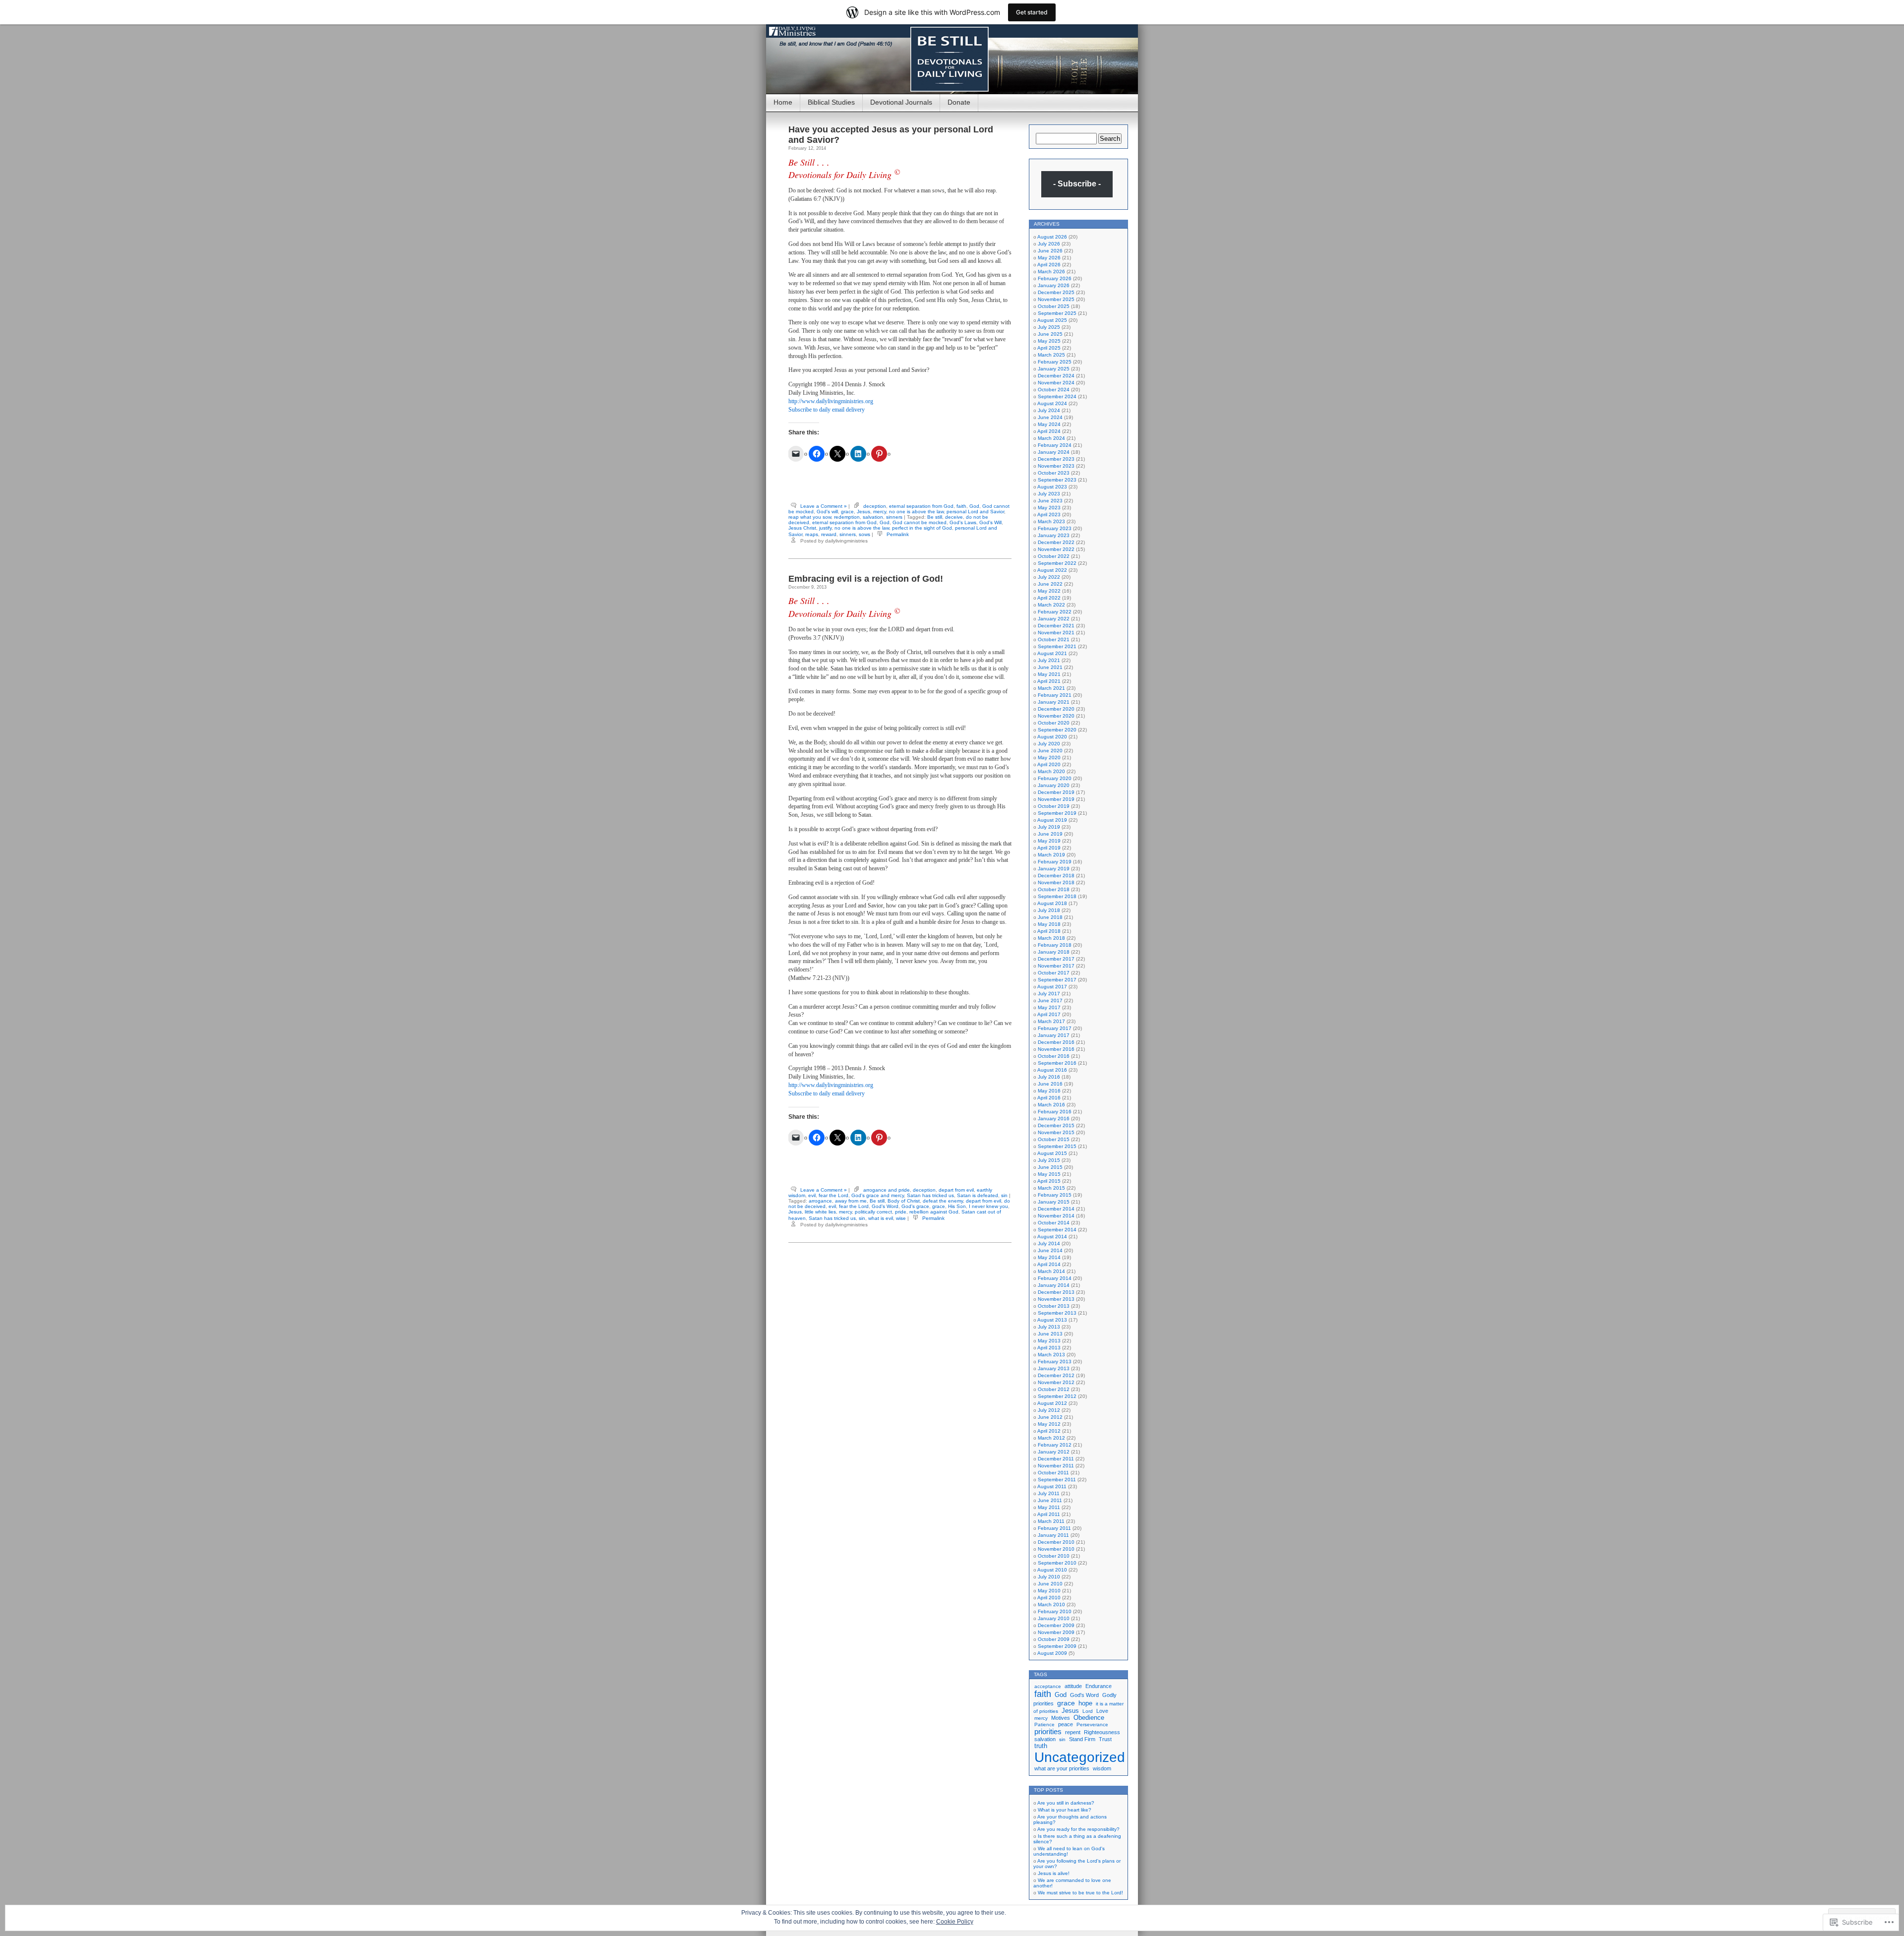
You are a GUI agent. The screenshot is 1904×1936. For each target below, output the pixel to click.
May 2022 (1049, 591)
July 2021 (1049, 660)
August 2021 (1052, 653)
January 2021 (1054, 702)
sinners (894, 517)
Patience (1044, 1724)
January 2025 (1054, 369)
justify (825, 528)
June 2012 (1050, 1417)
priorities (1048, 1731)
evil (812, 1195)
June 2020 (1050, 751)
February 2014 (1055, 1278)
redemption (847, 517)
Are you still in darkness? (1066, 1803)
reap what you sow (810, 517)
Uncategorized (1080, 1757)
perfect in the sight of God (922, 528)
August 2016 (1052, 1070)
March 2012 (1051, 1438)
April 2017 (1049, 1014)
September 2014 (1057, 1230)
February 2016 (1055, 1112)
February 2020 (1055, 778)
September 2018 (1057, 896)
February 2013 (1055, 1361)
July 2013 (1049, 1327)
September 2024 (1057, 396)
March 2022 (1051, 605)
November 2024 (1056, 383)
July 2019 (1049, 827)
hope (1085, 1703)
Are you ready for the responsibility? (1078, 1829)
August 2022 (1052, 570)
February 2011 (1054, 1528)
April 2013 (1049, 1348)
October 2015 (1054, 1139)
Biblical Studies (831, 102)
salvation (873, 517)
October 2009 (1054, 1639)
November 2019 (1056, 799)
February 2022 (1055, 612)
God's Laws (963, 522)
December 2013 (1056, 1292)
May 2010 (1049, 1591)
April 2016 (1049, 1098)
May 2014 (1049, 1257)
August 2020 (1052, 737)
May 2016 (1049, 1091)
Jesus (863, 512)
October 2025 (1054, 306)
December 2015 (1056, 1125)
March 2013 (1051, 1355)
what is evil (881, 1218)
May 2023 (1049, 508)
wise (901, 1218)
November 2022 (1056, 549)
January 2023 (1054, 535)
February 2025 (1055, 362)
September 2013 (1057, 1313)
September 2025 (1057, 313)
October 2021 (1054, 639)
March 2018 (1051, 938)
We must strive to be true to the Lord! (1080, 1893)
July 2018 (1049, 910)
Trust (1105, 1739)
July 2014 (1049, 1243)
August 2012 (1052, 1403)
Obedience (1089, 1718)
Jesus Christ (802, 528)
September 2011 (1057, 1480)
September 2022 (1057, 563)
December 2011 (1056, 1459)
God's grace (915, 1206)
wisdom (1102, 1768)
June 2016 (1050, 1084)
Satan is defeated (978, 1195)
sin (1004, 1195)
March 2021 (1051, 688)
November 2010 (1056, 1549)
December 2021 (1056, 626)
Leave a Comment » (824, 506)
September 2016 (1057, 1063)
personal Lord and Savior (975, 512)
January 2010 (1054, 1618)
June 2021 (1050, 667)
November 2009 (1056, 1632)
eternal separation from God (921, 506)
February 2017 (1055, 1028)
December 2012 (1056, 1375)
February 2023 (1055, 528)
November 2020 (1056, 716)
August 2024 (1052, 403)
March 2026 (1051, 272)
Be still (935, 517)
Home (783, 102)
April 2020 (1049, 764)
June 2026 (1050, 251)
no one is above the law (916, 512)
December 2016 (1056, 1042)
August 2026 (1052, 237)
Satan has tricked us (930, 1195)
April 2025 (1049, 348)
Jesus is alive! (1054, 1873)
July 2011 (1049, 1493)
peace (1066, 1724)
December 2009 (1056, 1625)
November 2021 (1056, 633)
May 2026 (1049, 258)
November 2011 (1056, 1466)
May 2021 (1049, 674)
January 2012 (1054, 1452)
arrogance (820, 1201)
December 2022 (1056, 542)
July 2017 (1049, 994)
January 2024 (1054, 452)
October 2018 (1054, 889)
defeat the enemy (943, 1201)
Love (1102, 1711)
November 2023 (1056, 466)
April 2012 (1049, 1431)
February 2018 (1055, 945)
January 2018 (1054, 952)
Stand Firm (1082, 1739)
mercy (880, 512)
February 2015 (1055, 1195)
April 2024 (1049, 431)
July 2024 (1049, 410)
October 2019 (1054, 806)
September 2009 (1057, 1646)
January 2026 (1054, 285)
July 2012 (1049, 1410)
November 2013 (1056, 1299)
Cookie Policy (955, 1922)
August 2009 (1052, 1653)
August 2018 (1052, 903)
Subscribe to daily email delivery (827, 410)
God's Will (990, 522)
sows (864, 534)
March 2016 (1051, 1105)
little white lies (820, 1212)
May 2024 (1049, 424)
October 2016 (1054, 1056)
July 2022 (1049, 577)
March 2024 (1051, 438)
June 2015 (1050, 1167)
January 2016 (1054, 1119)
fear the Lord (833, 1195)
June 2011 (1050, 1500)
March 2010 (1051, 1604)
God (974, 506)
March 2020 (1051, 771)
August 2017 (1052, 987)
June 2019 (1050, 834)
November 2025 (1056, 299)
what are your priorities (1062, 1768)
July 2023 (1049, 494)
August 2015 (1052, 1153)
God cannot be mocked (920, 522)
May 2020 (1049, 757)
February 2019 (1055, 862)
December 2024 (1056, 376)
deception (875, 506)
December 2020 (1056, 709)
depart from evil (956, 1190)
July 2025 (1049, 327)
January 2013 (1054, 1368)
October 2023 (1054, 473)
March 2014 (1051, 1271)
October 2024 (1054, 390)
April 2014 (1049, 1264)
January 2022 (1054, 619)
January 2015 (1054, 1202)
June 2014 (1050, 1250)
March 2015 (1051, 1188)
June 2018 (1050, 917)
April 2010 (1049, 1598)
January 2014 (1054, 1285)
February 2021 (1055, 695)
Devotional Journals (901, 102)
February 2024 (1055, 445)
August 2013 (1052, 1320)
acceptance (1048, 1686)
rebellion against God (934, 1212)
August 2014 (1052, 1237)
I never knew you (988, 1206)
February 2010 (1055, 1611)
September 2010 (1057, 1563)
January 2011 (1053, 1535)
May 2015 (1049, 1174)
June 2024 (1050, 417)
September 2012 (1057, 1396)
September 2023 (1057, 480)
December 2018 (1056, 876)
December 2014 (1056, 1209)
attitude (1073, 1686)
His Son (957, 1206)
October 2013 (1054, 1306)
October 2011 (1053, 1473)
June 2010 (1050, 1584)
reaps (812, 534)
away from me (851, 1201)
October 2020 (1054, 723)
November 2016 (1056, 1049)
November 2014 (1056, 1216)
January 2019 (1054, 869)
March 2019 (1051, 855)
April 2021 (1049, 681)
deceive (954, 517)
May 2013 (1049, 1341)
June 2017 (1050, 1000)
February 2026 (1055, 278)
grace (847, 512)
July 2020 (1049, 744)
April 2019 (1049, 848)
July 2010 (1049, 1577)
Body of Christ (904, 1201)
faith (961, 506)
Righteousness (1102, 1732)
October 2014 (1054, 1223)
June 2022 (1050, 584)
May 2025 (1049, 341)
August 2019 (1052, 820)
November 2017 (1056, 966)
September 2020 (1057, 730)
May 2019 (1049, 841)
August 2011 (1052, 1486)
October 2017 (1054, 973)
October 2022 (1054, 556)
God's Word (885, 1206)
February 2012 (1055, 1445)
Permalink (898, 534)
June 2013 (1050, 1334)
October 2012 (1054, 1389)
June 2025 (1050, 334)
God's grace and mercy (878, 1195)
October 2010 (1054, 1556)
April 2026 (1049, 265)
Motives (1061, 1718)
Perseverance (1092, 1724)
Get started (1032, 12)
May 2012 (1049, 1424)
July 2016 (1049, 1077)
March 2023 (1051, 521)
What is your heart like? (1065, 1810)
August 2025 (1052, 320)
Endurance (1099, 1686)
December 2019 (1056, 792)
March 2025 (1051, 355)
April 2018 (1049, 931)
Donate (959, 102)
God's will (827, 512)
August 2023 (1052, 487)
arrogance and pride (887, 1190)
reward (829, 534)
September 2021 (1057, 646)
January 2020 (1054, 785)
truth (1041, 1746)
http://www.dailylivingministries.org (831, 401)
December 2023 (1056, 459)
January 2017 (1054, 1035)
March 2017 (1051, 1021)
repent (1073, 1732)
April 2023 (1049, 514)
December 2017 (1056, 959)
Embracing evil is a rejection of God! (866, 579)
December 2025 (1056, 292)
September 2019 (1057, 813)
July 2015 (1049, 1160)
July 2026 (1049, 244)
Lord (1088, 1711)
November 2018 (1056, 882)
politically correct (873, 1212)
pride (901, 1212)
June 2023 (1050, 501)
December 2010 (1056, 1542)
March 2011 (1051, 1521)
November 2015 (1056, 1132)
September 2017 (1057, 980)
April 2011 (1049, 1514)
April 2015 (1049, 1181)
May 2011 (1049, 1507)
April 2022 (1049, 598)
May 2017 (1049, 1007)
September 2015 (1057, 1146)
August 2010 (1052, 1570)
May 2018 (1049, 924)
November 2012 (1056, 1382)
